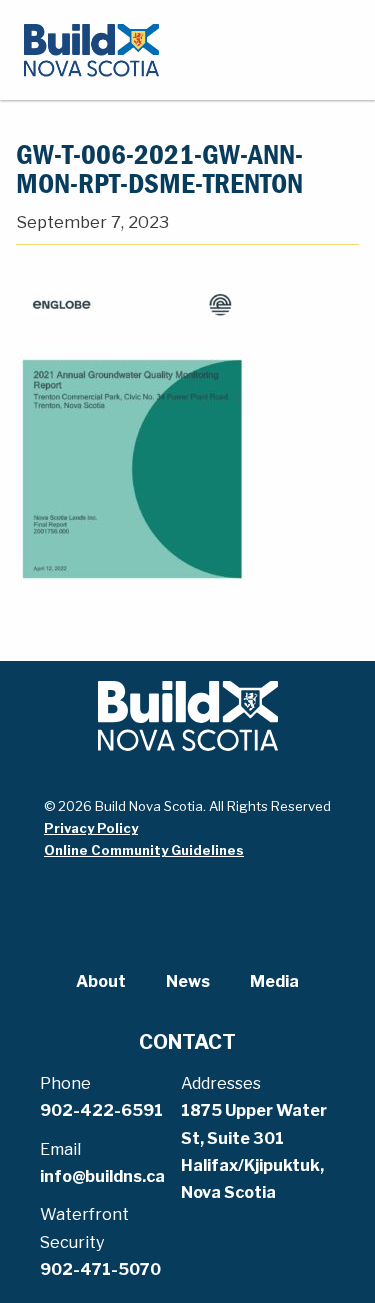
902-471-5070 (100, 1269)
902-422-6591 (101, 1110)
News (188, 981)
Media (274, 981)
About (101, 981)
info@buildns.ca (102, 1176)
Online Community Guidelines (144, 850)
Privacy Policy (91, 828)
